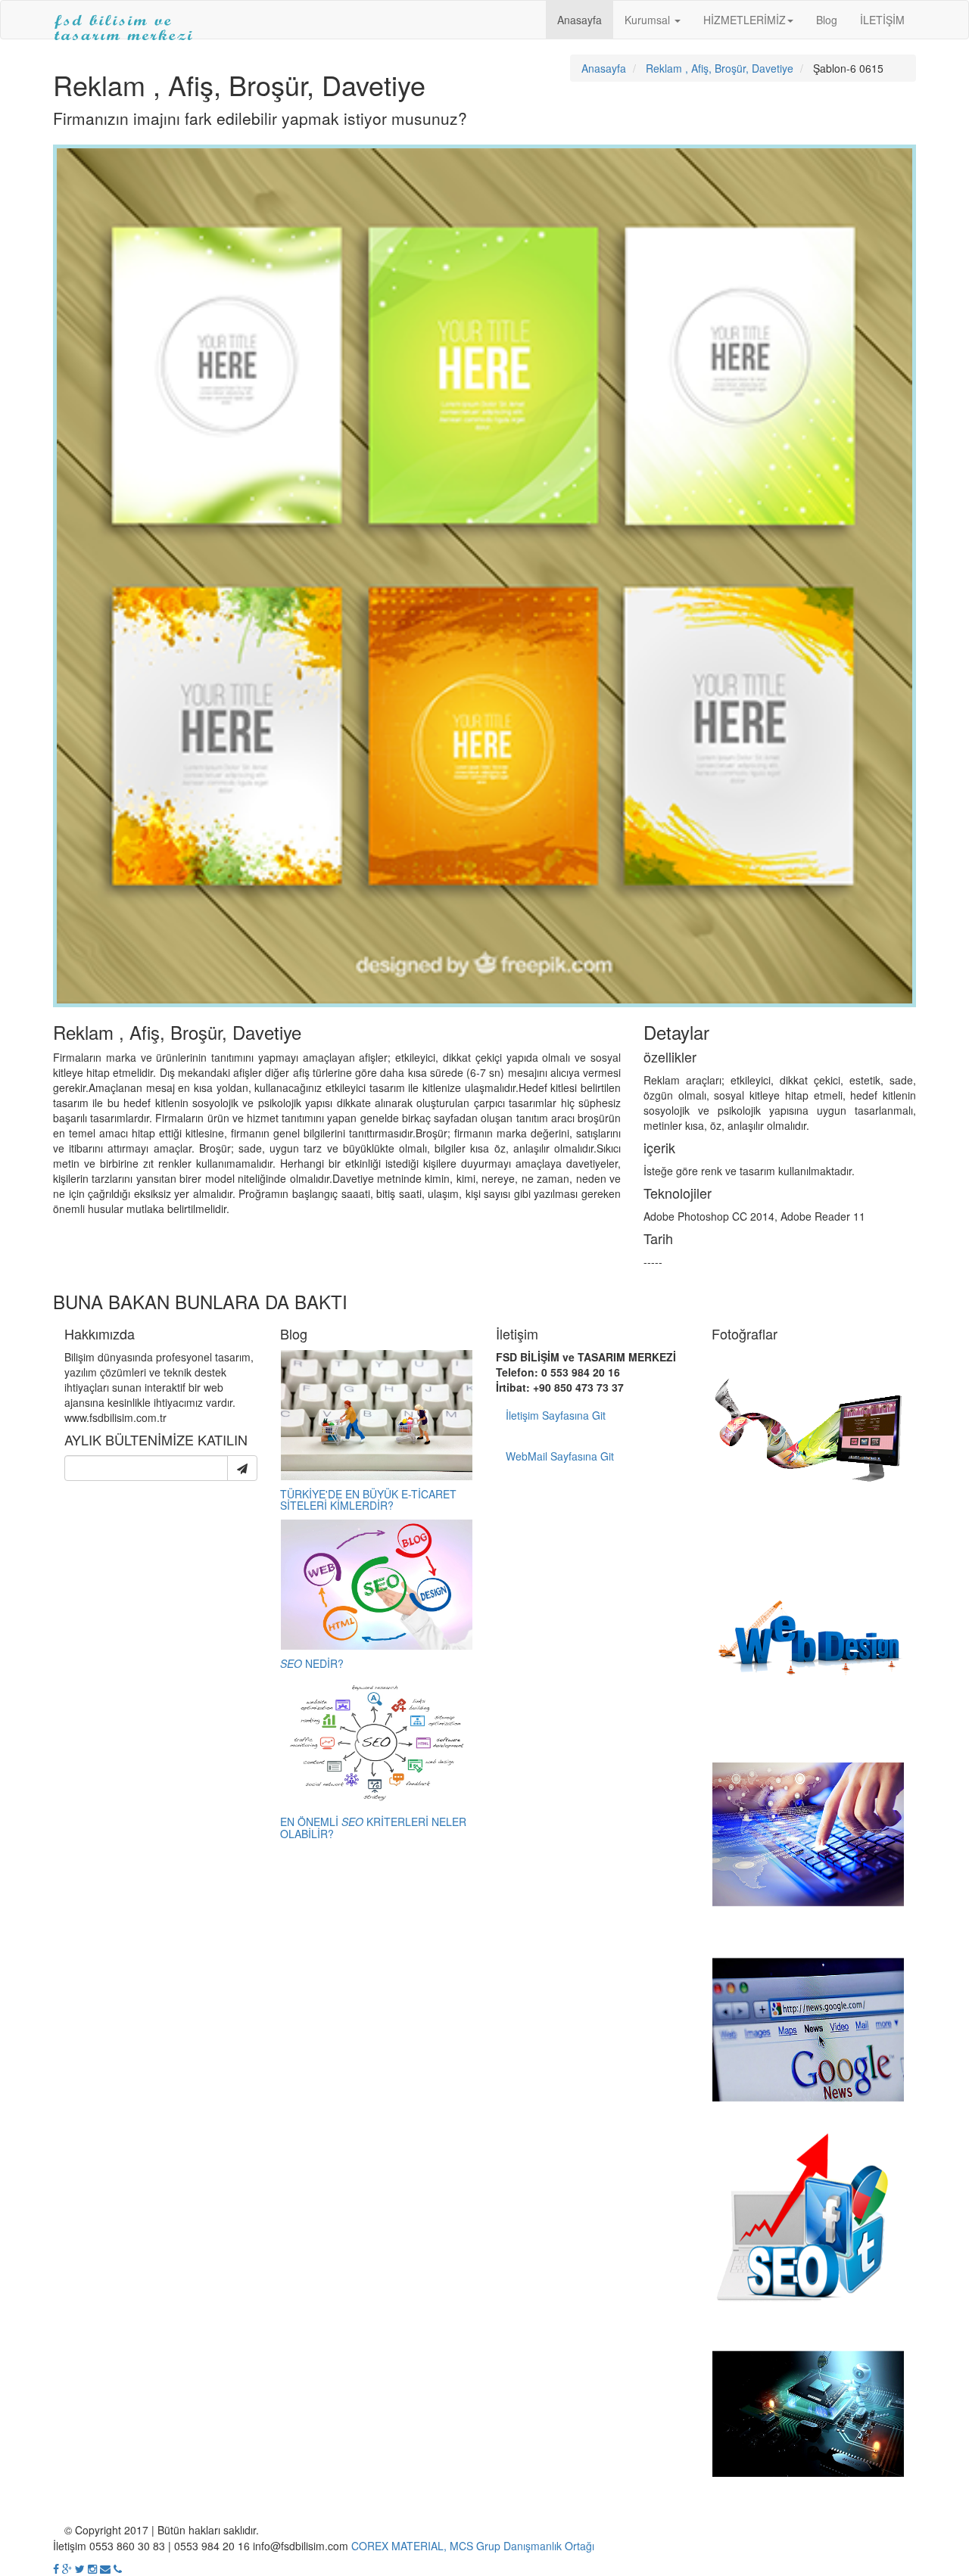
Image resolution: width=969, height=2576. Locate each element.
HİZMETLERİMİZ (745, 20)
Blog (827, 20)
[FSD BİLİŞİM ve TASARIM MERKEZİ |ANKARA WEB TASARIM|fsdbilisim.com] (124, 20)
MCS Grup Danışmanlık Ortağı (522, 2546)
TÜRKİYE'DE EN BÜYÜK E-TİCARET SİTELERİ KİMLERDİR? (368, 1500)
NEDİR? (312, 1663)
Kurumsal (649, 20)
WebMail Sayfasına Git (560, 1456)
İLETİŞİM (882, 20)
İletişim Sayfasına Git (556, 1415)
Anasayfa (580, 20)
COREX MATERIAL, (399, 2546)
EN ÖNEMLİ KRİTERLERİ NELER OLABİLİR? (373, 1827)
